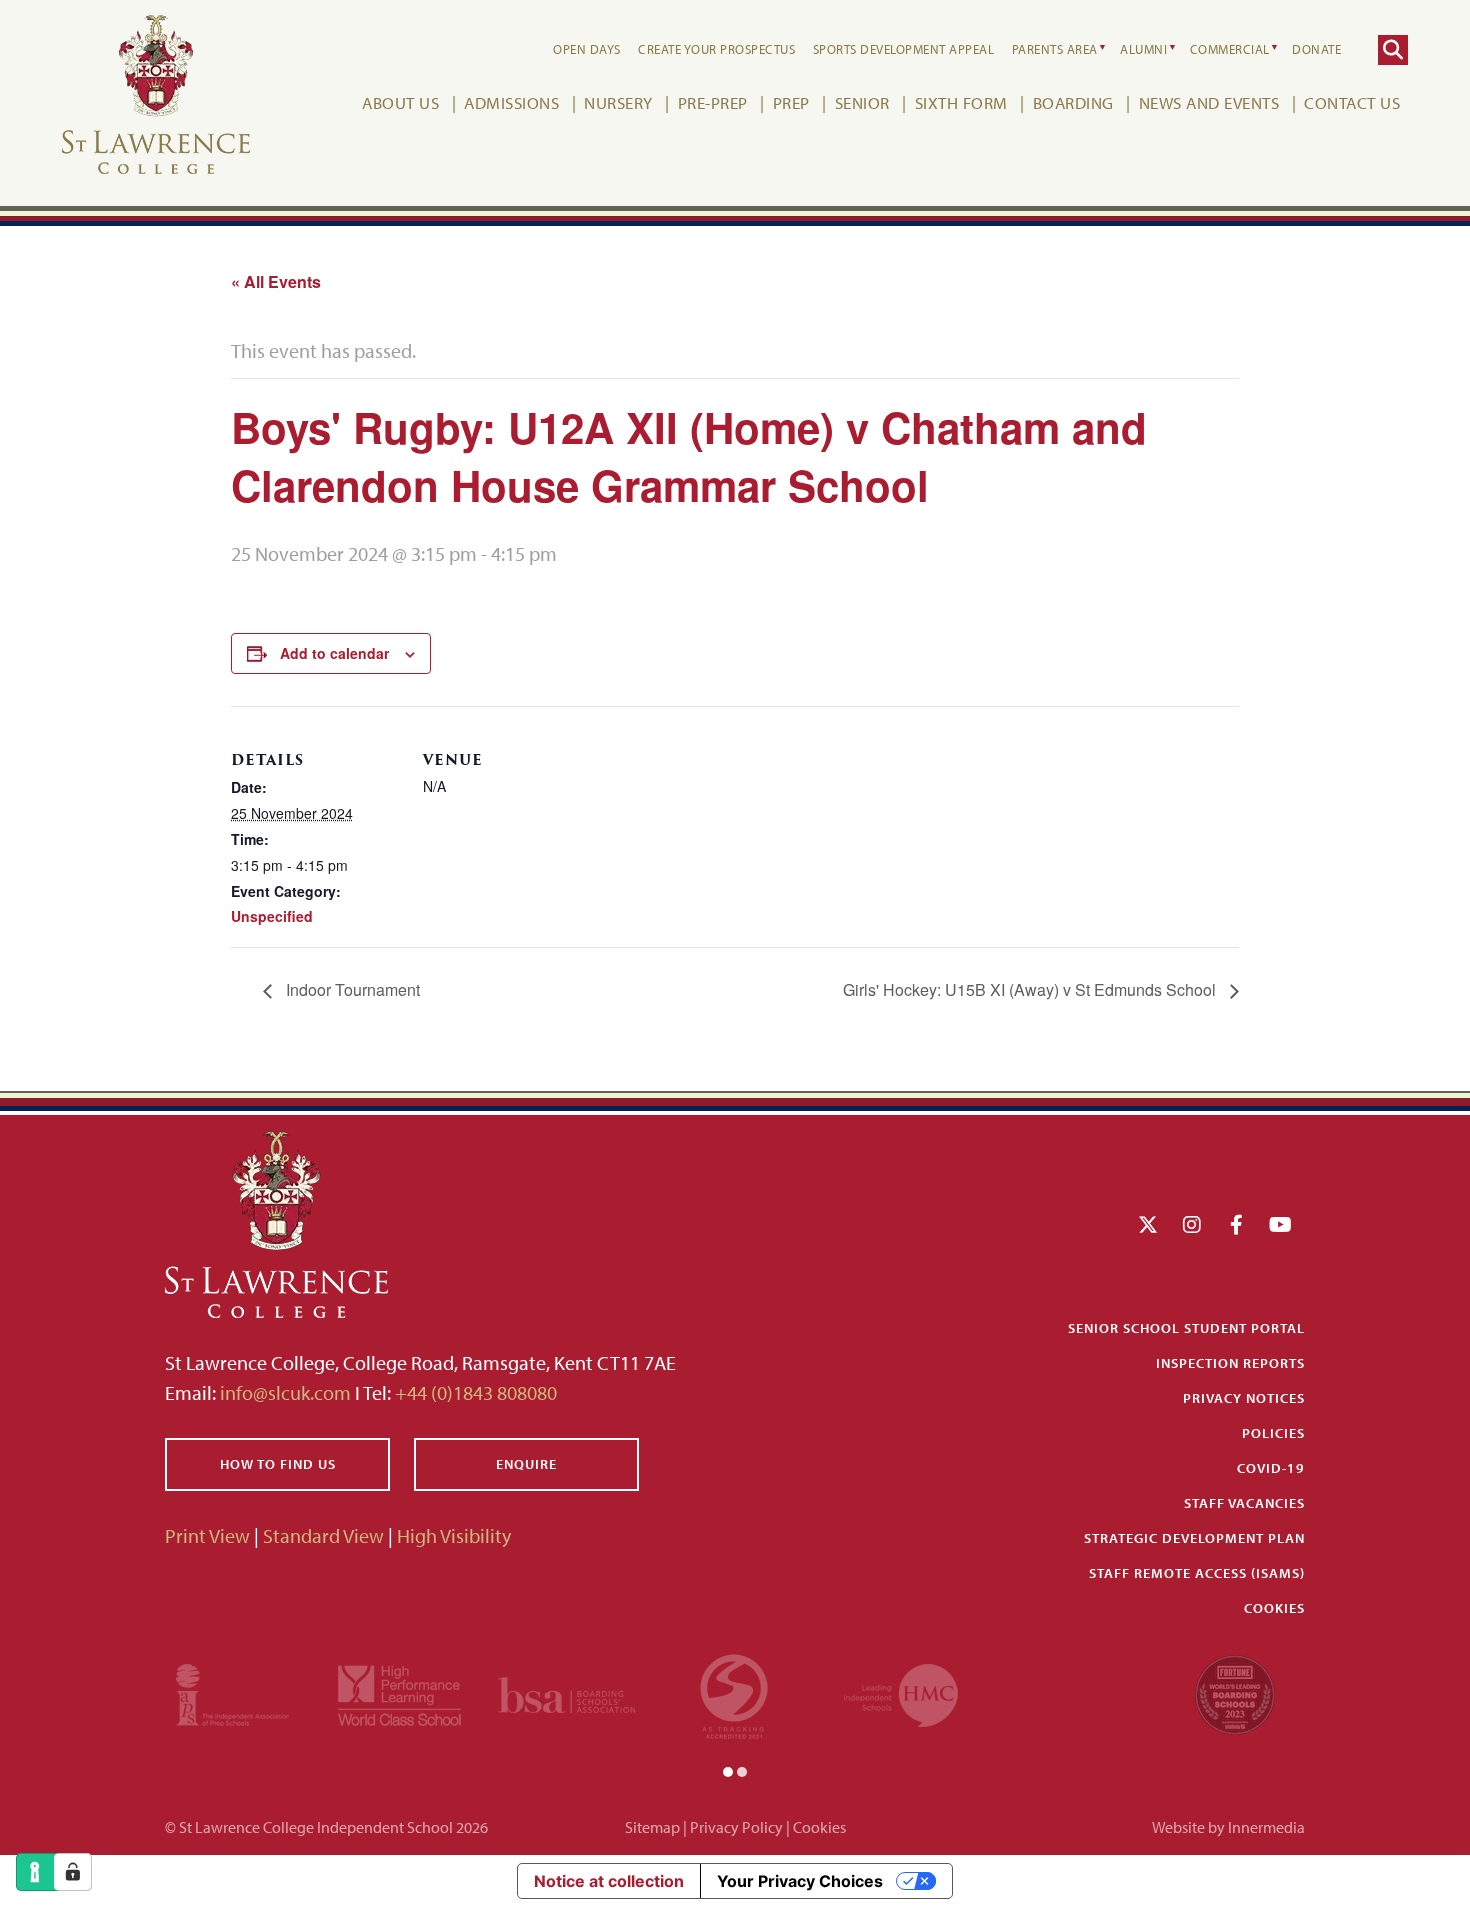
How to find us (278, 1464)
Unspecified (272, 916)
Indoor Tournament (351, 989)
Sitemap (652, 1827)
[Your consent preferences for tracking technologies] (73, 1872)
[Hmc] (901, 1692)
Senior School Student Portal (1186, 1328)
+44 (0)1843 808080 (474, 1392)
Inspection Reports (1230, 1363)
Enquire (526, 1464)
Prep (791, 102)
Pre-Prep (713, 102)
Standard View (323, 1535)
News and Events (1209, 102)
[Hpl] (399, 1692)
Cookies (1274, 1608)
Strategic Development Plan (1194, 1538)
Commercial (1230, 49)
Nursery (618, 102)
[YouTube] (1280, 1224)
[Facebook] (1236, 1224)
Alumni (1143, 49)
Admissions (511, 102)
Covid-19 (1271, 1468)
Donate (1316, 49)
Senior (862, 102)
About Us (400, 102)
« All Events (276, 281)
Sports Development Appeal (904, 49)
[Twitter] (1148, 1224)
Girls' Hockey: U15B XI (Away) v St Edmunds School (1031, 989)
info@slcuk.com (285, 1392)
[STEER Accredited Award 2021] (734, 1692)
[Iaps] (232, 1692)
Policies (1273, 1433)
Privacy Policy (736, 1827)
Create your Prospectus (716, 49)
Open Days (587, 49)
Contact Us (1352, 102)
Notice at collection (609, 1881)
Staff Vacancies (1244, 1503)
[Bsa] (566, 1692)
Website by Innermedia (1228, 1827)
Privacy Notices (1244, 1398)
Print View (207, 1535)
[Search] (1393, 50)
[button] (728, 1770)
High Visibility (454, 1535)
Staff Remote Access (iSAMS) (1197, 1573)
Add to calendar (334, 653)
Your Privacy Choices (800, 1881)
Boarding (1073, 102)
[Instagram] (1192, 1224)
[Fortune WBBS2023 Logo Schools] (1235, 1692)
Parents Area (1055, 49)
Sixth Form (961, 102)
